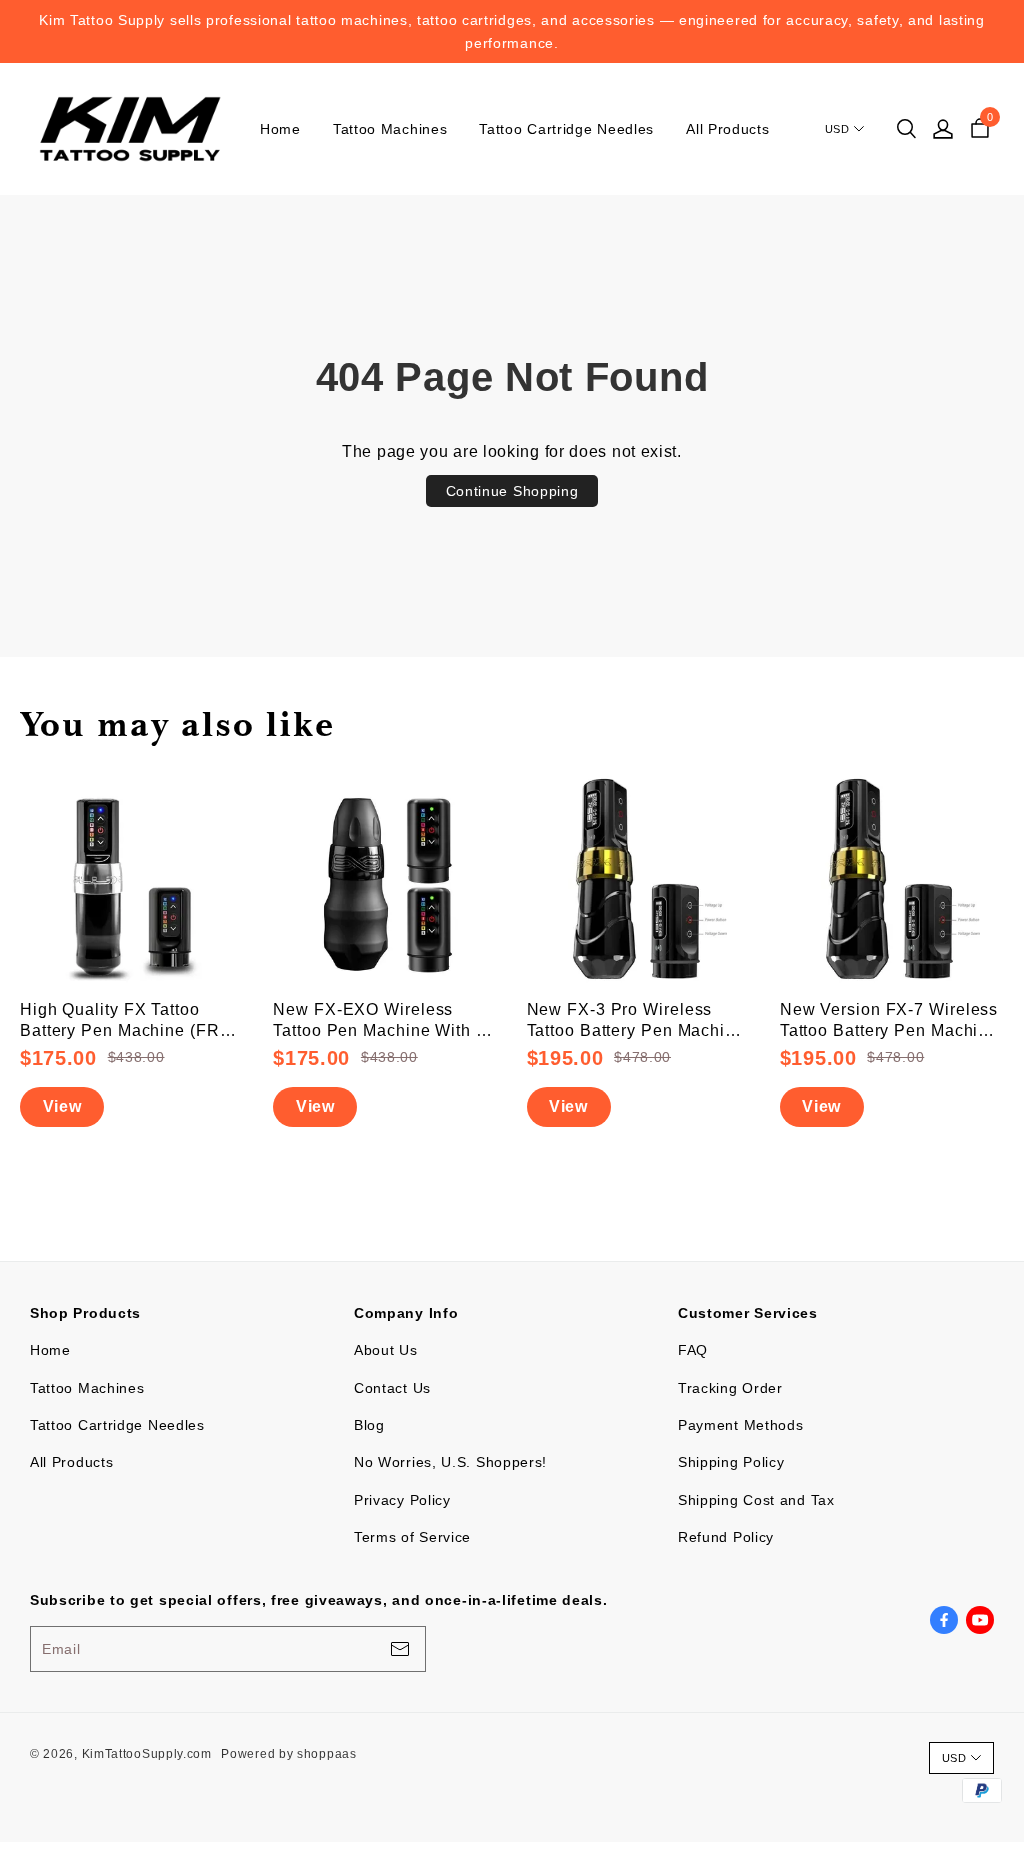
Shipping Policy (731, 1462)
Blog (369, 1425)
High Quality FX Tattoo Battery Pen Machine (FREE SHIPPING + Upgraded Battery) (132, 1021)
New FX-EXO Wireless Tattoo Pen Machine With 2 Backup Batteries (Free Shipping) (379, 1021)
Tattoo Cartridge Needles (566, 129)
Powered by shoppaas (288, 1754)
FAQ (693, 1350)
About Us (386, 1350)
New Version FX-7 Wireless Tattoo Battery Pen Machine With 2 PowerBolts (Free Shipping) (889, 1021)
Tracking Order (730, 1388)
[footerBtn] (400, 1649)
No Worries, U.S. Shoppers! (450, 1462)
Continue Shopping (512, 491)
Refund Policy (726, 1537)
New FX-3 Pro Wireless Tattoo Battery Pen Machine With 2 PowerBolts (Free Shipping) (636, 1021)
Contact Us (392, 1388)
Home (280, 129)
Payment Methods (741, 1425)
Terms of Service (412, 1537)
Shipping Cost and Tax (756, 1500)
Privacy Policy (402, 1500)
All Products (727, 129)
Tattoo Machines (390, 129)
